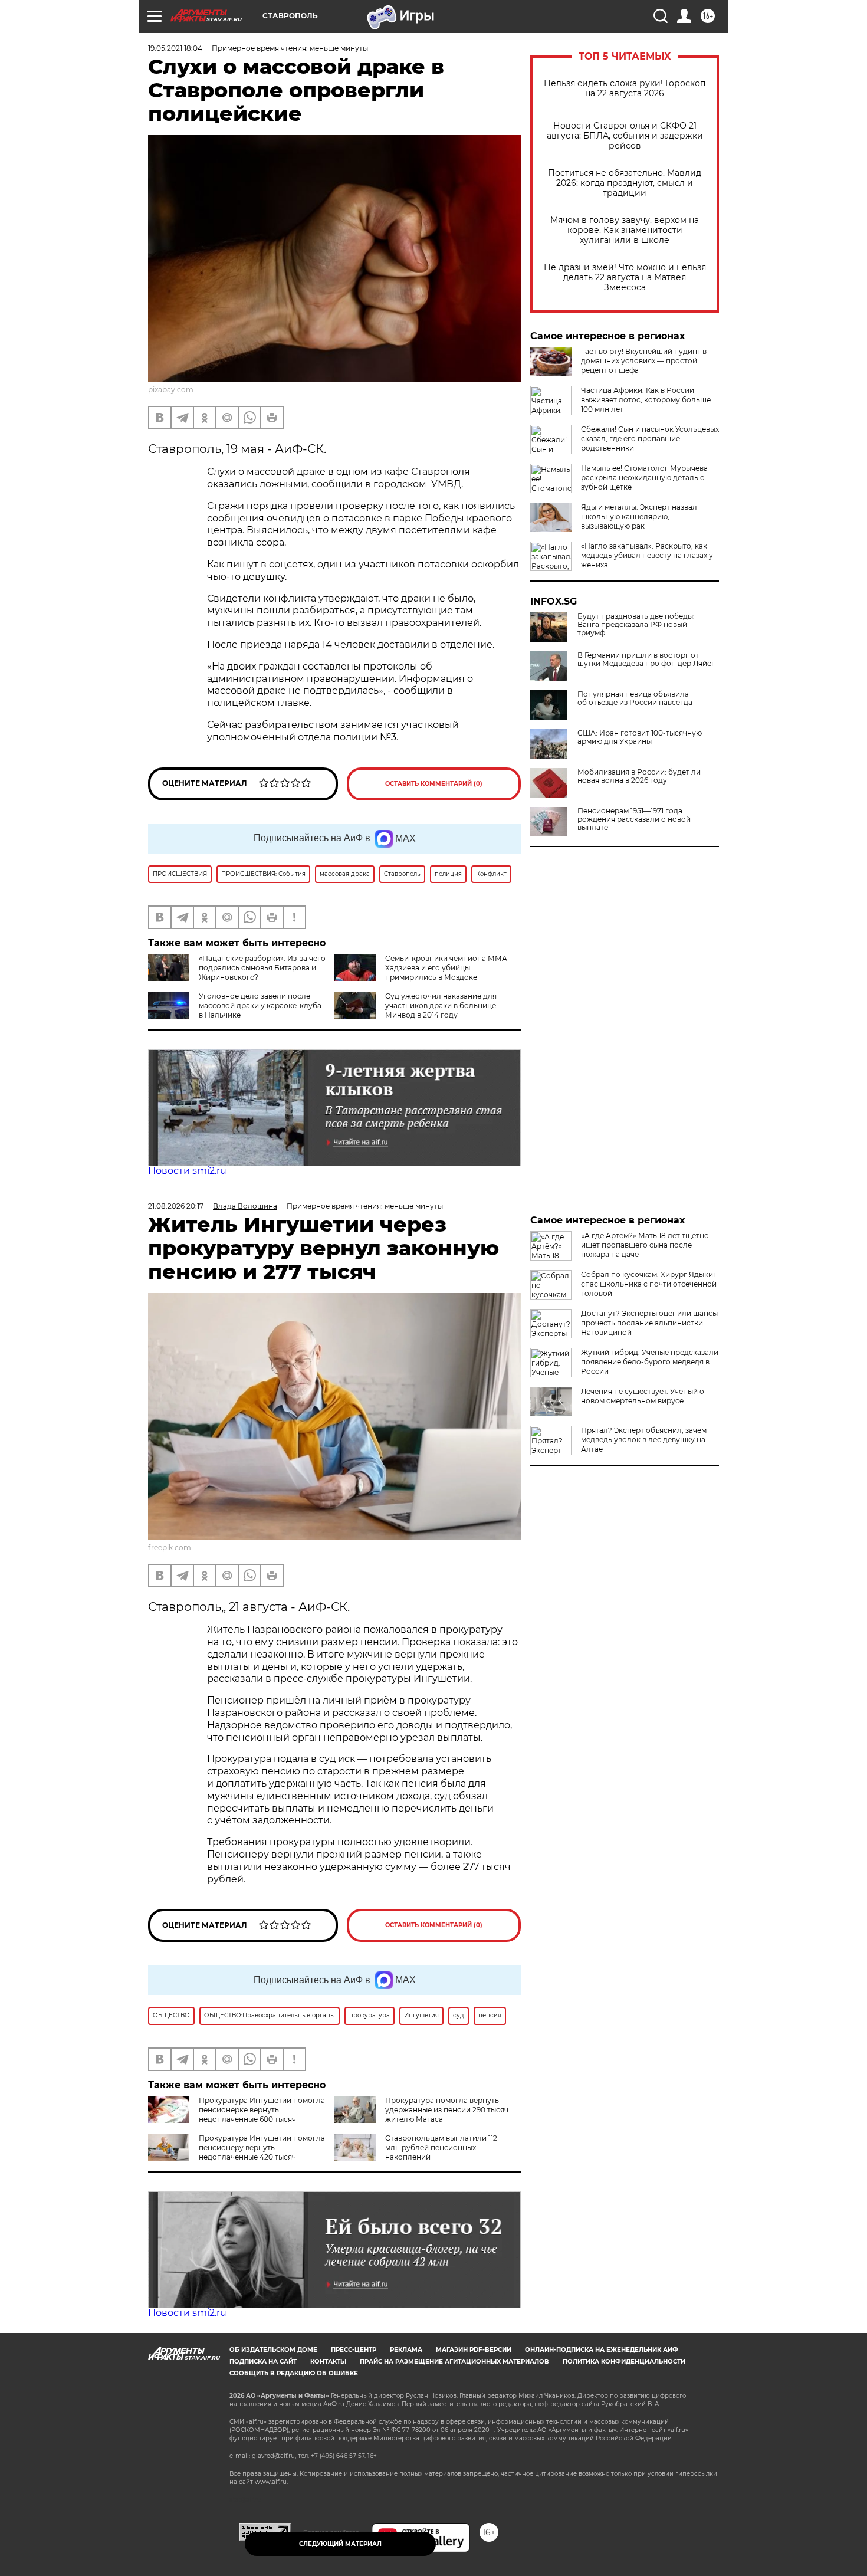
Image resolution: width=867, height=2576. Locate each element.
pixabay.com (171, 390)
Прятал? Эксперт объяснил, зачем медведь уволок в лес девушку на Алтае (644, 1440)
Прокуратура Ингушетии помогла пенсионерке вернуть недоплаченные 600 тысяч (262, 2110)
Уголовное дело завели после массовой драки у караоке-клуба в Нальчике (260, 1005)
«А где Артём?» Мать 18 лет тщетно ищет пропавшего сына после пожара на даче (645, 1245)
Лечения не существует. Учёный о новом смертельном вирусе (643, 1396)
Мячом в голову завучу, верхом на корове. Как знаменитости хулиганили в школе (625, 230)
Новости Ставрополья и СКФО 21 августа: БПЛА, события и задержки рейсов (625, 136)
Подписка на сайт (263, 2362)
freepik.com (170, 1548)
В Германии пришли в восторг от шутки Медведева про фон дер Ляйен (647, 659)
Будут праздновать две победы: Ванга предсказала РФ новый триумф (636, 625)
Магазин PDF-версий (474, 2350)
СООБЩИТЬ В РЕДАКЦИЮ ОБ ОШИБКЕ (294, 2373)
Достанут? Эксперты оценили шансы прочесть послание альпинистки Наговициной (649, 1323)
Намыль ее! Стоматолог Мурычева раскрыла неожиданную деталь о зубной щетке (644, 478)
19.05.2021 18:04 (175, 48)
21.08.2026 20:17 (176, 1206)
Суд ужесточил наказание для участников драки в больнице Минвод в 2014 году (441, 1005)
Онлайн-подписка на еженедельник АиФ (602, 2350)
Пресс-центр (354, 2350)
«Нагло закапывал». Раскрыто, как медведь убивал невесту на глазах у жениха (647, 555)
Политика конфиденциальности (624, 2362)
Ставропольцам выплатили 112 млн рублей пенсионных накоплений (441, 2147)
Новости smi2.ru (187, 1171)
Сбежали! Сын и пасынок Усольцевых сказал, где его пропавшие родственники (650, 439)
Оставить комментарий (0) (434, 784)
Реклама (406, 2350)
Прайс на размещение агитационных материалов (454, 2362)
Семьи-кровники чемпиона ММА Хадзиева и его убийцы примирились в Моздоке (446, 968)
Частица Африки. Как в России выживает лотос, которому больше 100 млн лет (646, 400)
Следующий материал (340, 2544)
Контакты (328, 2362)
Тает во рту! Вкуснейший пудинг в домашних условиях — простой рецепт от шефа (644, 361)
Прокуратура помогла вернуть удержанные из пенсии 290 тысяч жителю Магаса (447, 2110)
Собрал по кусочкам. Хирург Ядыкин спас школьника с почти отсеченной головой (649, 1284)
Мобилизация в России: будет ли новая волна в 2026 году (639, 776)
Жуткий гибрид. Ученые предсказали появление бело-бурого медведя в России (650, 1362)
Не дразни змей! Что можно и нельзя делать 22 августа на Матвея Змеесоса (625, 278)
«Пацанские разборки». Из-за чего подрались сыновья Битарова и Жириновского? (262, 968)
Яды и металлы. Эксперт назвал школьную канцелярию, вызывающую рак (639, 516)
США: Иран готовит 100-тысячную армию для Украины (640, 737)
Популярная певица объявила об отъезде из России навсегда (635, 698)
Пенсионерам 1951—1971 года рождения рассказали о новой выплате (634, 819)
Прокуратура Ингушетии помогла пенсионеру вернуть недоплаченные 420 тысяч (262, 2147)
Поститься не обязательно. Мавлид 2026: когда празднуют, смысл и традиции (625, 183)
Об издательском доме (273, 2350)
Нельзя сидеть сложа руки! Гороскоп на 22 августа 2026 (625, 88)
